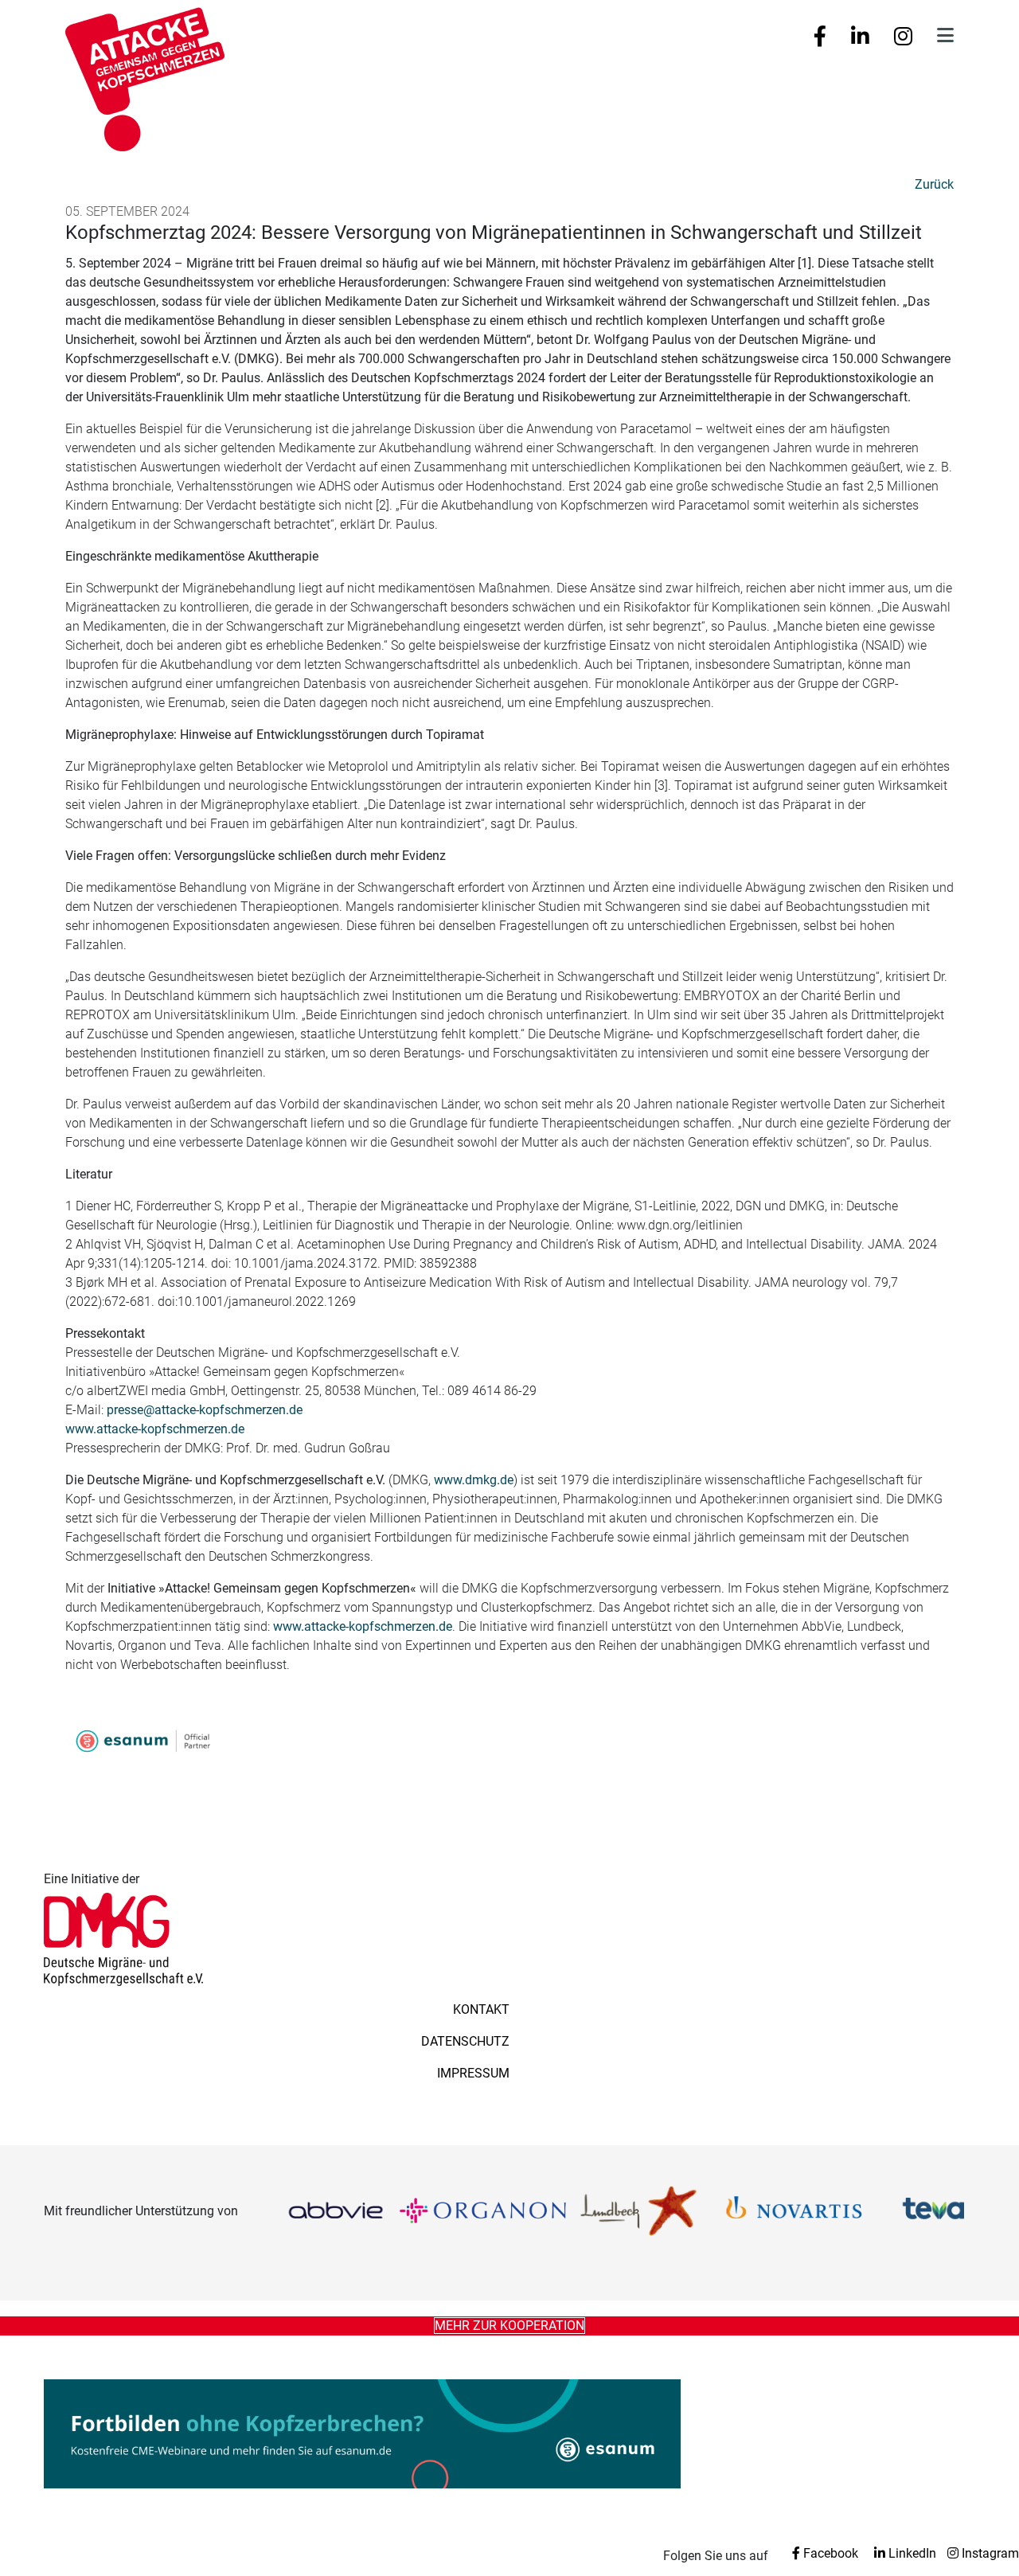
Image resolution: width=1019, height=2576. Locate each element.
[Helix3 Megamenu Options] (945, 36)
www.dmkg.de (474, 1480)
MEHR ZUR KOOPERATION (509, 2326)
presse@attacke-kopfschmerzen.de (205, 1410)
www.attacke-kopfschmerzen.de (155, 1429)
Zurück (934, 184)
